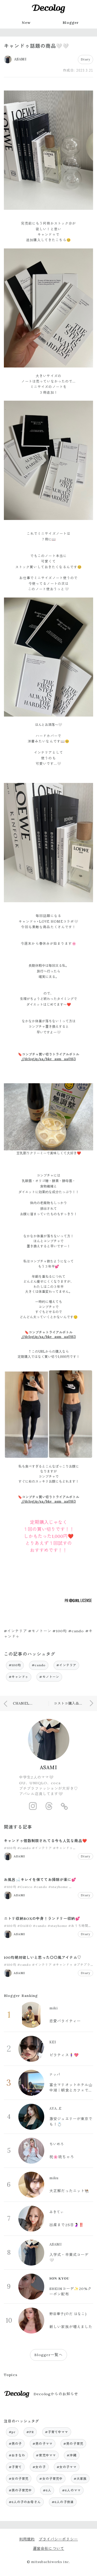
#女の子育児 (19, 2479)
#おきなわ (17, 2455)
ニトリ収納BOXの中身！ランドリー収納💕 (42, 1919)
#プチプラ (82, 1965)
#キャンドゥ (19, 1677)
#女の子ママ (67, 2467)
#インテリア (66, 1665)
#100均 (15, 1665)
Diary (85, 59)
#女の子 (39, 2467)
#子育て (15, 2467)
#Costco (25, 1887)
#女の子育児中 (51, 2479)
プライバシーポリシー (58, 2539)
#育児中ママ (46, 2455)
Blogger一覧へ (48, 2355)
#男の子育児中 (20, 2490)
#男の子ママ (43, 2444)
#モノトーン (49, 1677)
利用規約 (27, 2539)
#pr (12, 2432)
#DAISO (25, 1926)
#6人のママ (71, 2490)
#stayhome (58, 1887)
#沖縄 (72, 2455)
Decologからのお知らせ (56, 2394)
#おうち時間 (78, 1926)
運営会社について (48, 2549)
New (26, 23)
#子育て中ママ (57, 2432)
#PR (30, 2432)
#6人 (47, 2490)
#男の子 (15, 2444)
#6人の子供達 (63, 2502)
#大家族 (80, 2479)
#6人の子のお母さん (25, 2502)
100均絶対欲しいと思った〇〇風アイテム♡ (43, 1957)
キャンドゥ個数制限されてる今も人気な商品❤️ (46, 1841)
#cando (39, 1665)
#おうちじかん (81, 1887)
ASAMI (48, 1767)
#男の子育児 (73, 2444)
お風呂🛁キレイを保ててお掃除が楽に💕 (40, 1880)
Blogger (71, 23)
